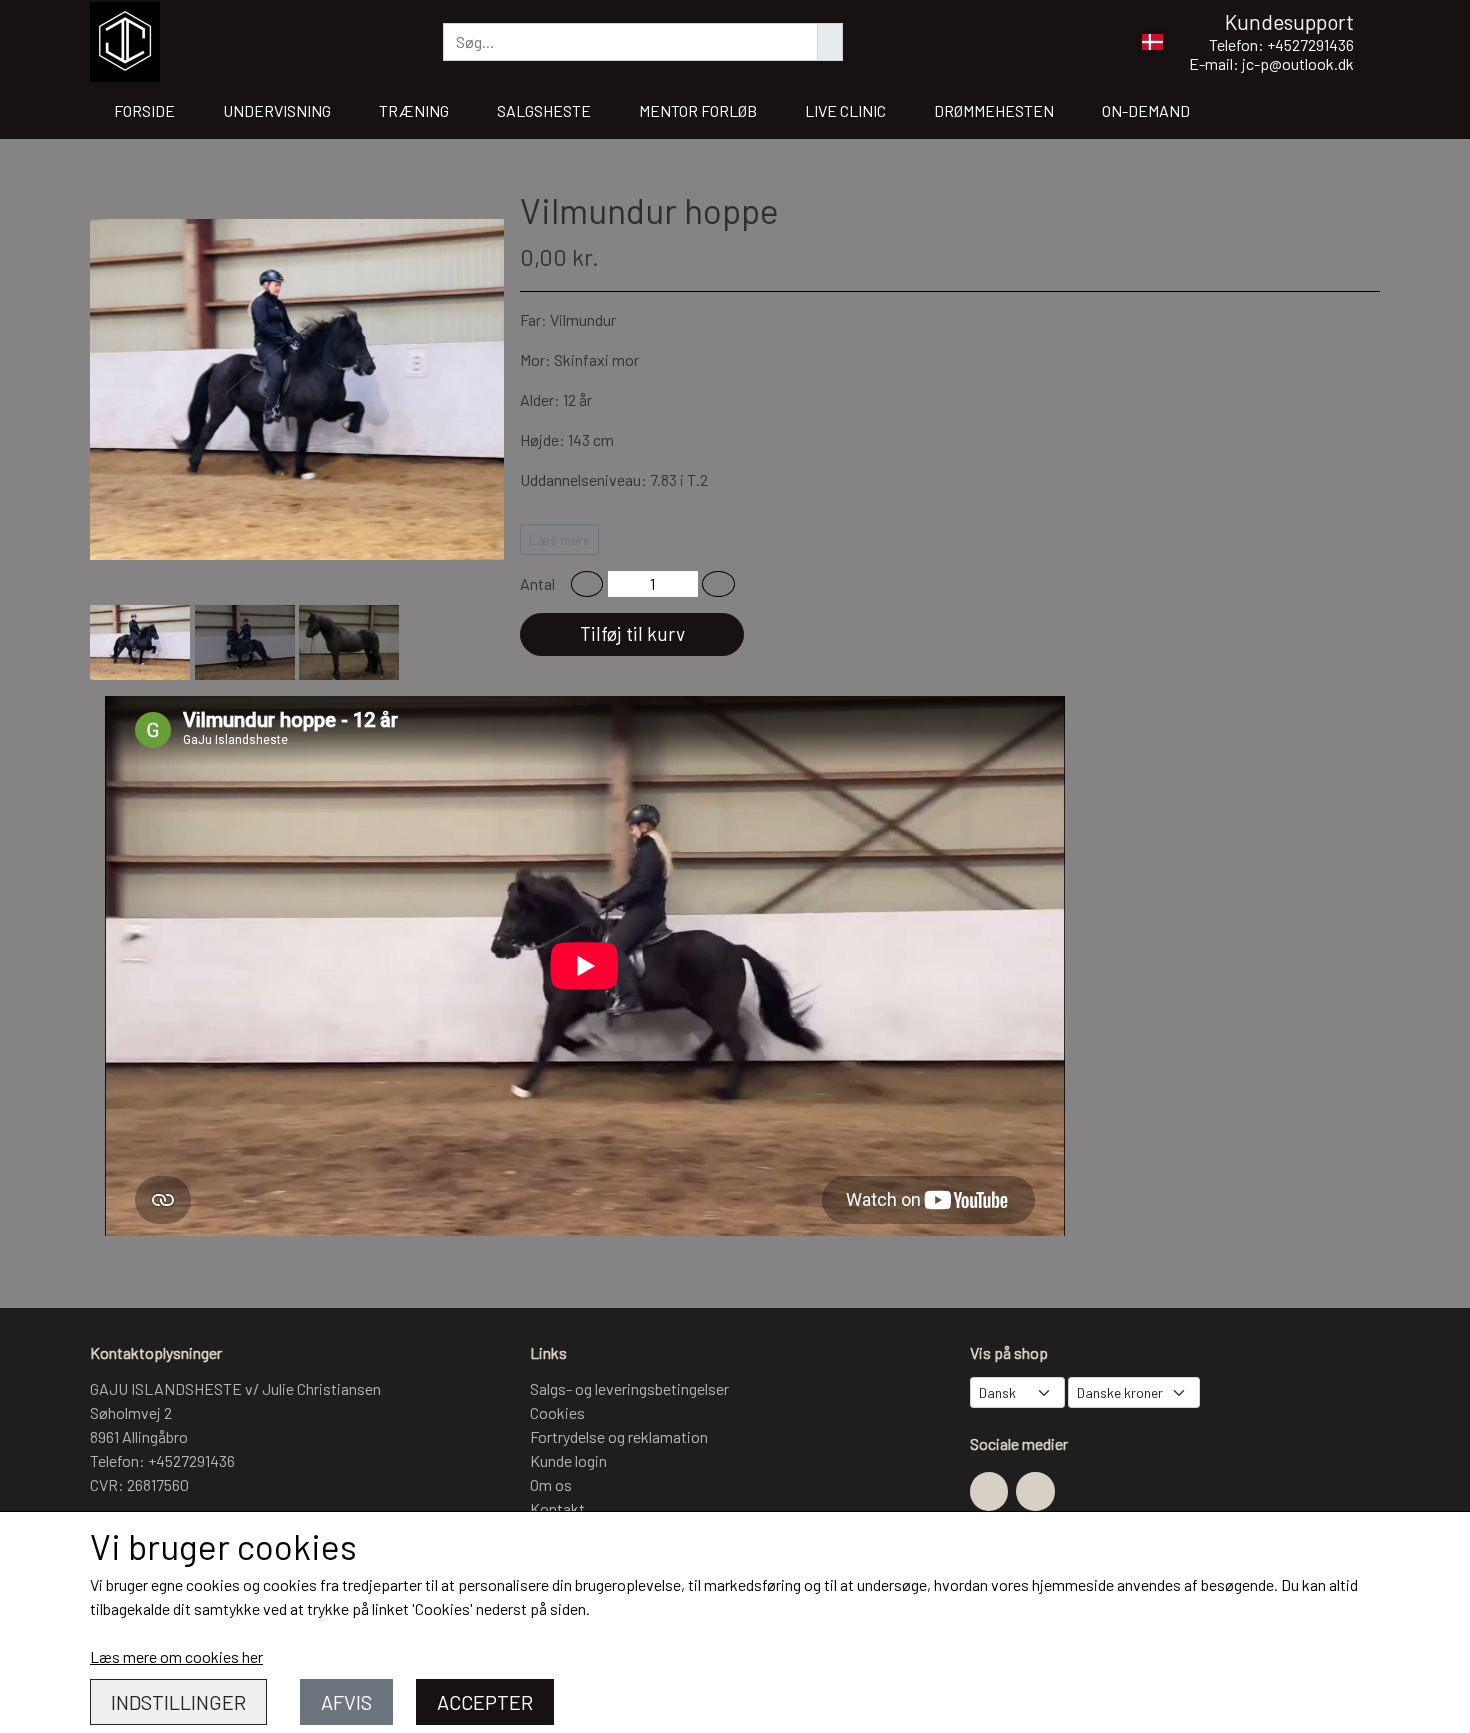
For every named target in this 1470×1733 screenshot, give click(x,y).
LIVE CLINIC (845, 110)
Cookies (557, 1412)
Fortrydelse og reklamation (619, 1436)
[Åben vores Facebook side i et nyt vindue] (989, 1491)
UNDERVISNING (277, 110)
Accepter (485, 1702)
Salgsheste (544, 110)
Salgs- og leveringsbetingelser (629, 1388)
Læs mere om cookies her (176, 1656)
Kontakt (557, 1508)
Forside (144, 110)
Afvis (346, 1702)
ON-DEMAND (1146, 110)
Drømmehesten (994, 110)
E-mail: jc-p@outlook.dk (1271, 63)
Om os (551, 1484)
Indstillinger (178, 1702)
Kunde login (568, 1460)
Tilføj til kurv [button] (632, 633)
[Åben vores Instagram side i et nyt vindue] (1035, 1491)
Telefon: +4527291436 (1281, 44)
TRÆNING (414, 110)
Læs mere (559, 539)
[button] (587, 584)
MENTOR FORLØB (698, 110)
